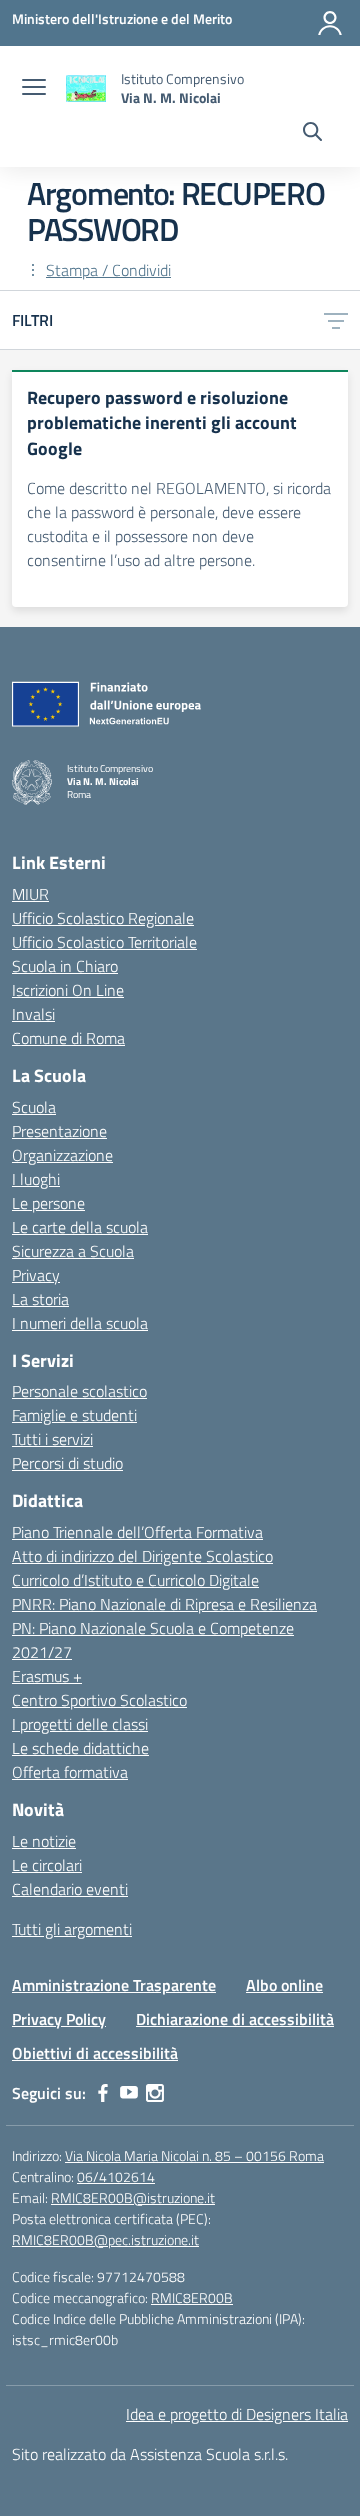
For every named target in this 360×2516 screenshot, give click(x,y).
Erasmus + (47, 1676)
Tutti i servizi (52, 1439)
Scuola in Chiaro (65, 966)
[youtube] (129, 2093)
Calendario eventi (70, 1889)
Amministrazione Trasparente (114, 1985)
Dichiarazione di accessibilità (235, 2019)
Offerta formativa (70, 1772)
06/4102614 (116, 2176)
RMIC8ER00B (192, 2297)
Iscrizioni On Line (68, 990)
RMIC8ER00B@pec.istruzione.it (105, 2239)
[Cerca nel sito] (312, 134)
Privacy (36, 1275)
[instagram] (155, 2093)
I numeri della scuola (80, 1323)
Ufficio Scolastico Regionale (103, 918)
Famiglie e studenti (74, 1415)
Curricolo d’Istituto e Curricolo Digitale (135, 1580)
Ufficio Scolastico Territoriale (104, 942)
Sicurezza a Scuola (73, 1251)
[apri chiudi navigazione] (34, 89)
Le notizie (44, 1841)
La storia (40, 1299)
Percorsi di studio (67, 1463)
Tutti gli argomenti (72, 1929)
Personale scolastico (79, 1391)
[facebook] (103, 2093)
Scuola (34, 1107)
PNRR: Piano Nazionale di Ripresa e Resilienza (164, 1604)
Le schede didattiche (80, 1748)
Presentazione (59, 1131)
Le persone (48, 1203)
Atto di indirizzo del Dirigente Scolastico (142, 1556)
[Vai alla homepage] (86, 88)
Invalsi (33, 1014)
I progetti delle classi (80, 1724)
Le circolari (47, 1865)
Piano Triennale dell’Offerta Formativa (137, 1532)
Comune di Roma (68, 1038)
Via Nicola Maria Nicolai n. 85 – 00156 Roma (194, 2155)
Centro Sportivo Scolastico (99, 1700)
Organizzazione (62, 1155)
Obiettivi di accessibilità (95, 2053)
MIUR (30, 894)
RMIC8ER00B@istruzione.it (133, 2197)
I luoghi (36, 1179)
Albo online (284, 1985)
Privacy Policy (59, 2019)
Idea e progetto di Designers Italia (237, 2414)
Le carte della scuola (80, 1227)
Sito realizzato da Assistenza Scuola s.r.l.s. (150, 2454)
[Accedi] (330, 23)
